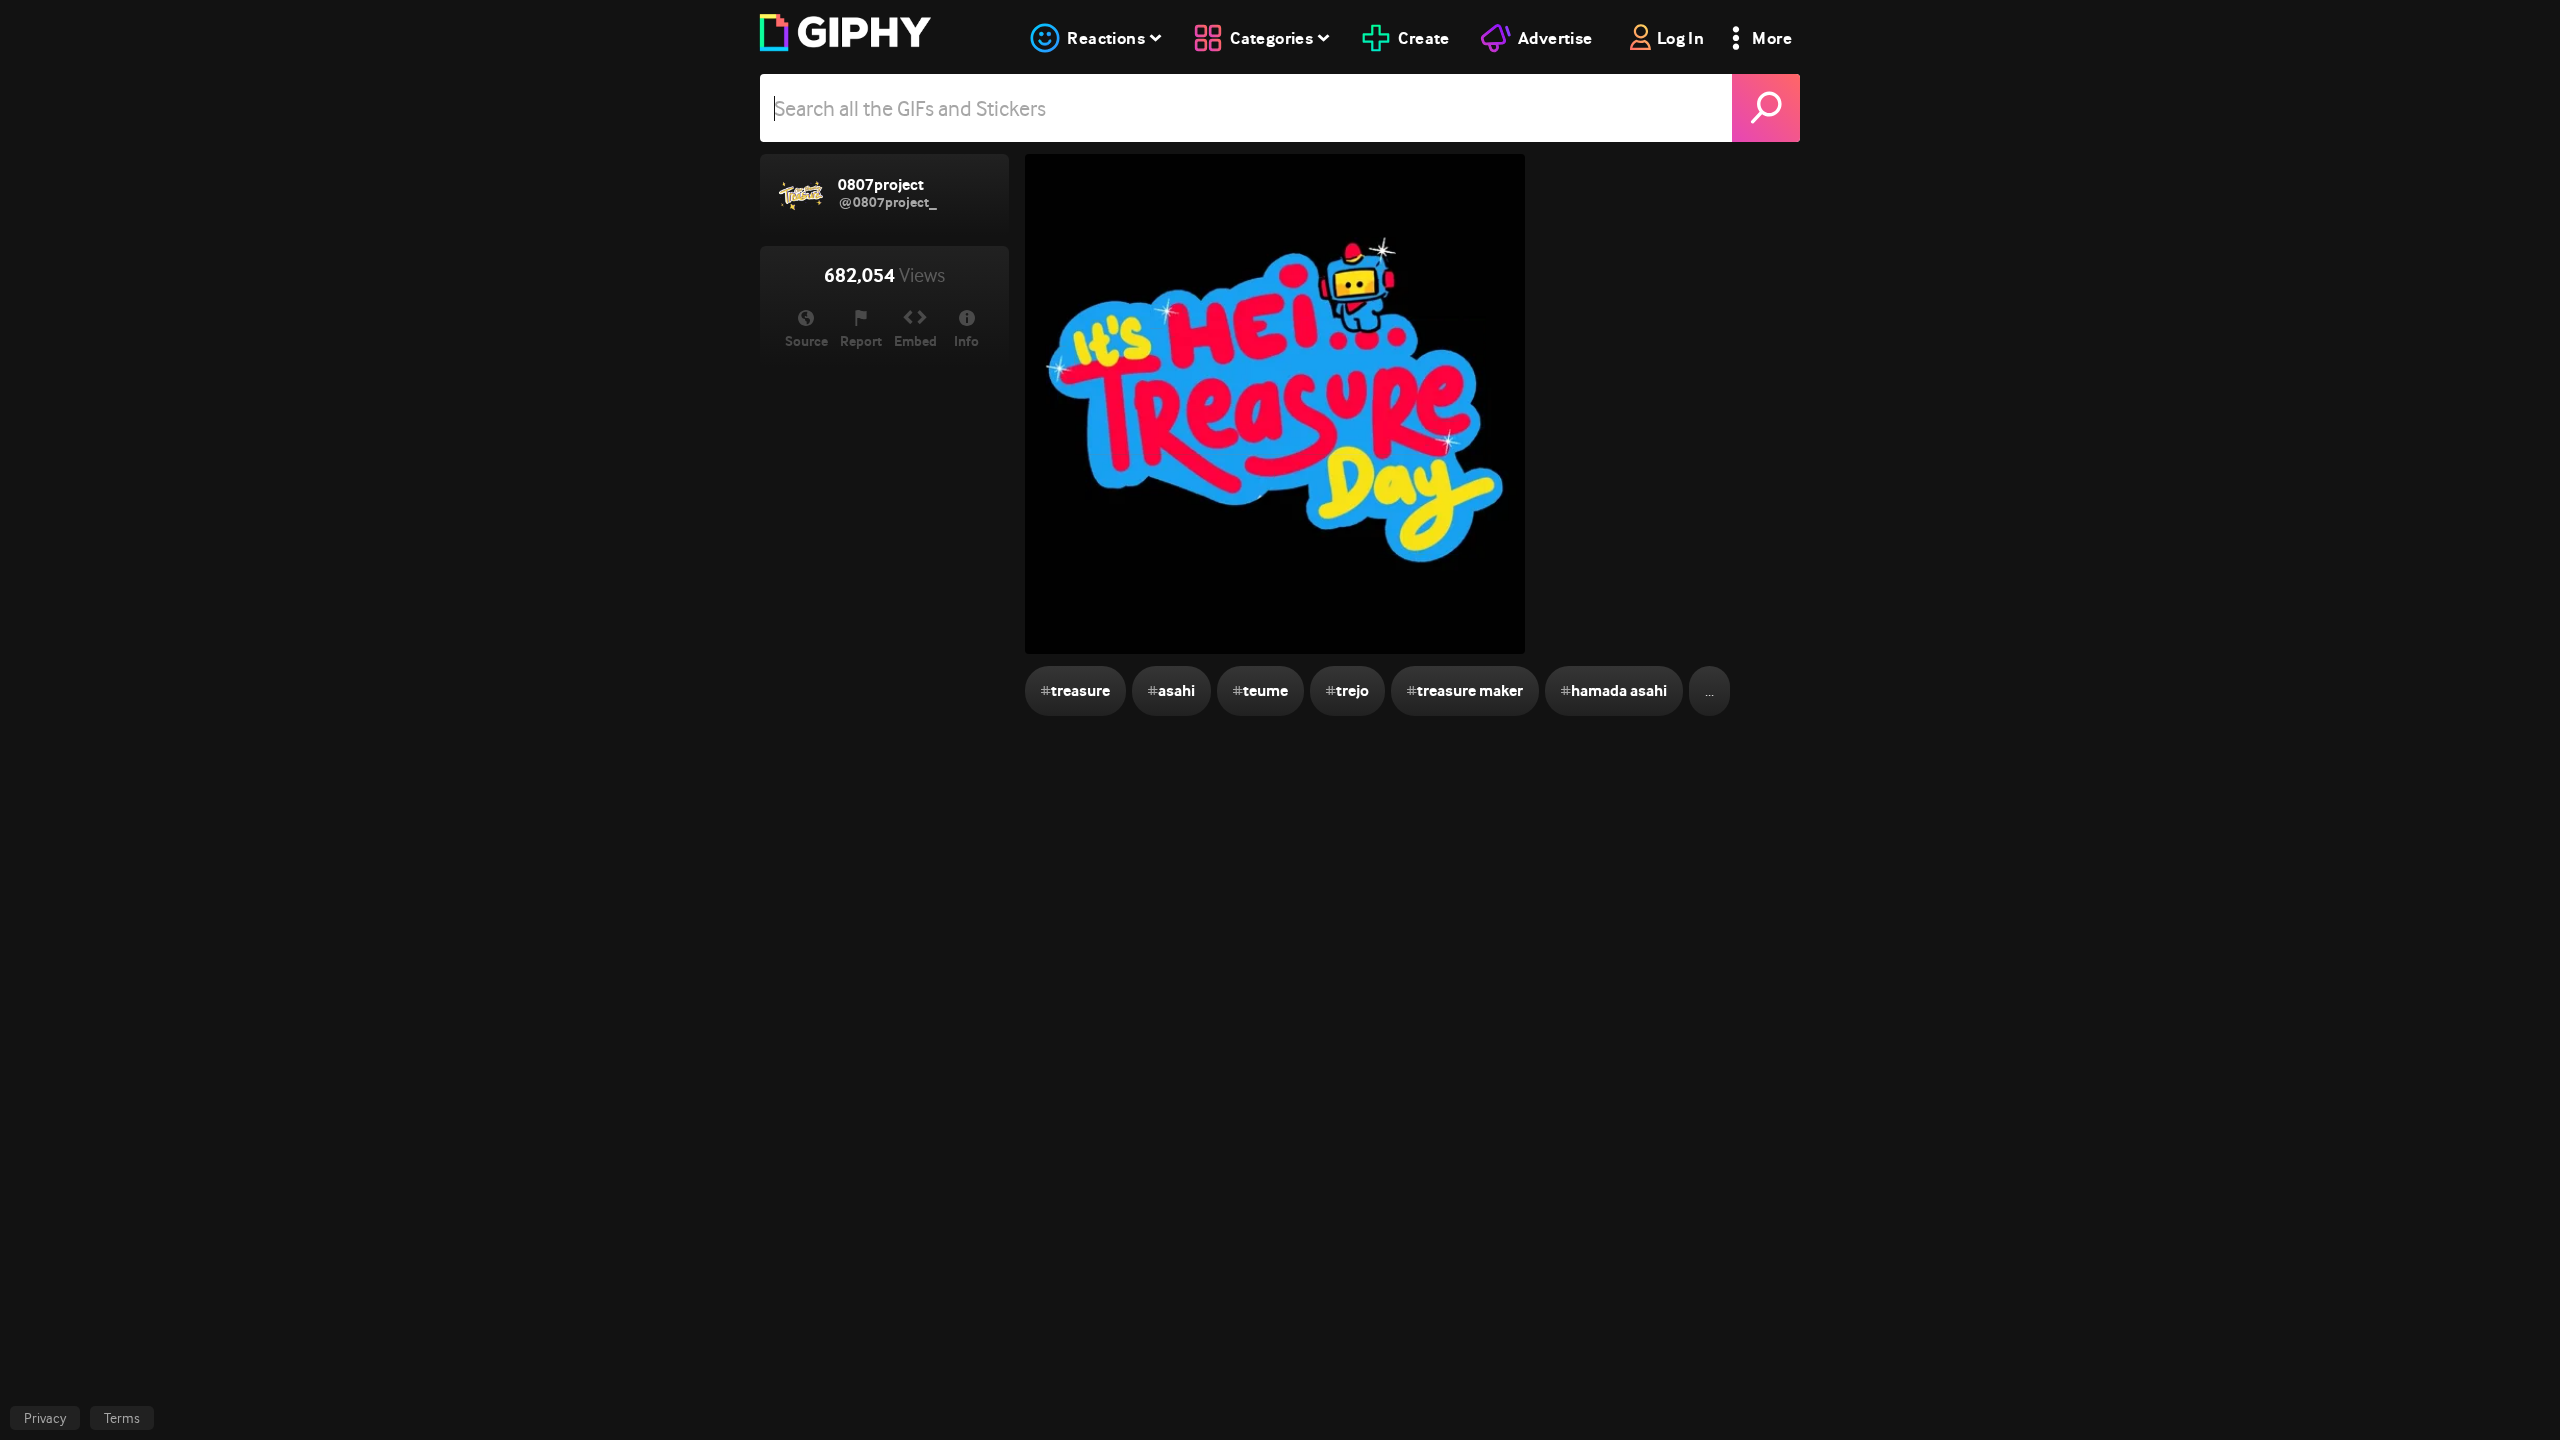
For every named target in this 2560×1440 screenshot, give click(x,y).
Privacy (45, 1418)
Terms (122, 1418)
